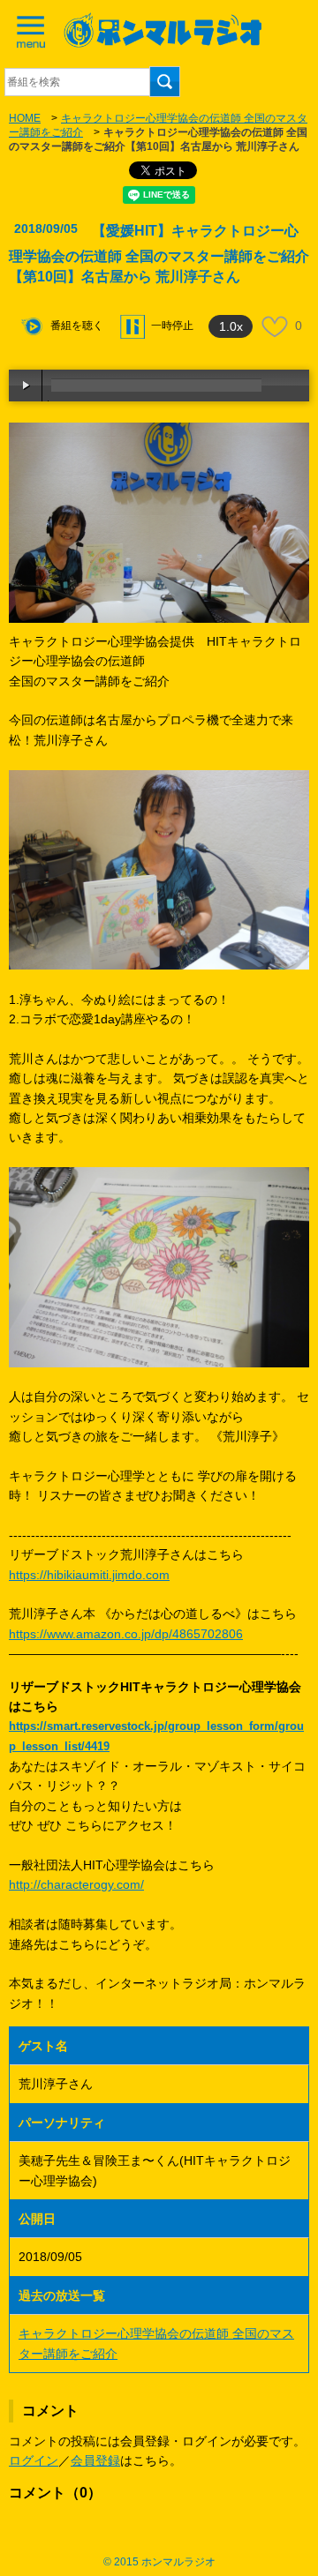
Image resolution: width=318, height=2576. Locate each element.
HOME (25, 118)
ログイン (34, 2460)
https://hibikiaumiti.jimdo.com (89, 1575)
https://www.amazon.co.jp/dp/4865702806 (126, 1634)
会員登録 (95, 2460)
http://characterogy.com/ (76, 1884)
